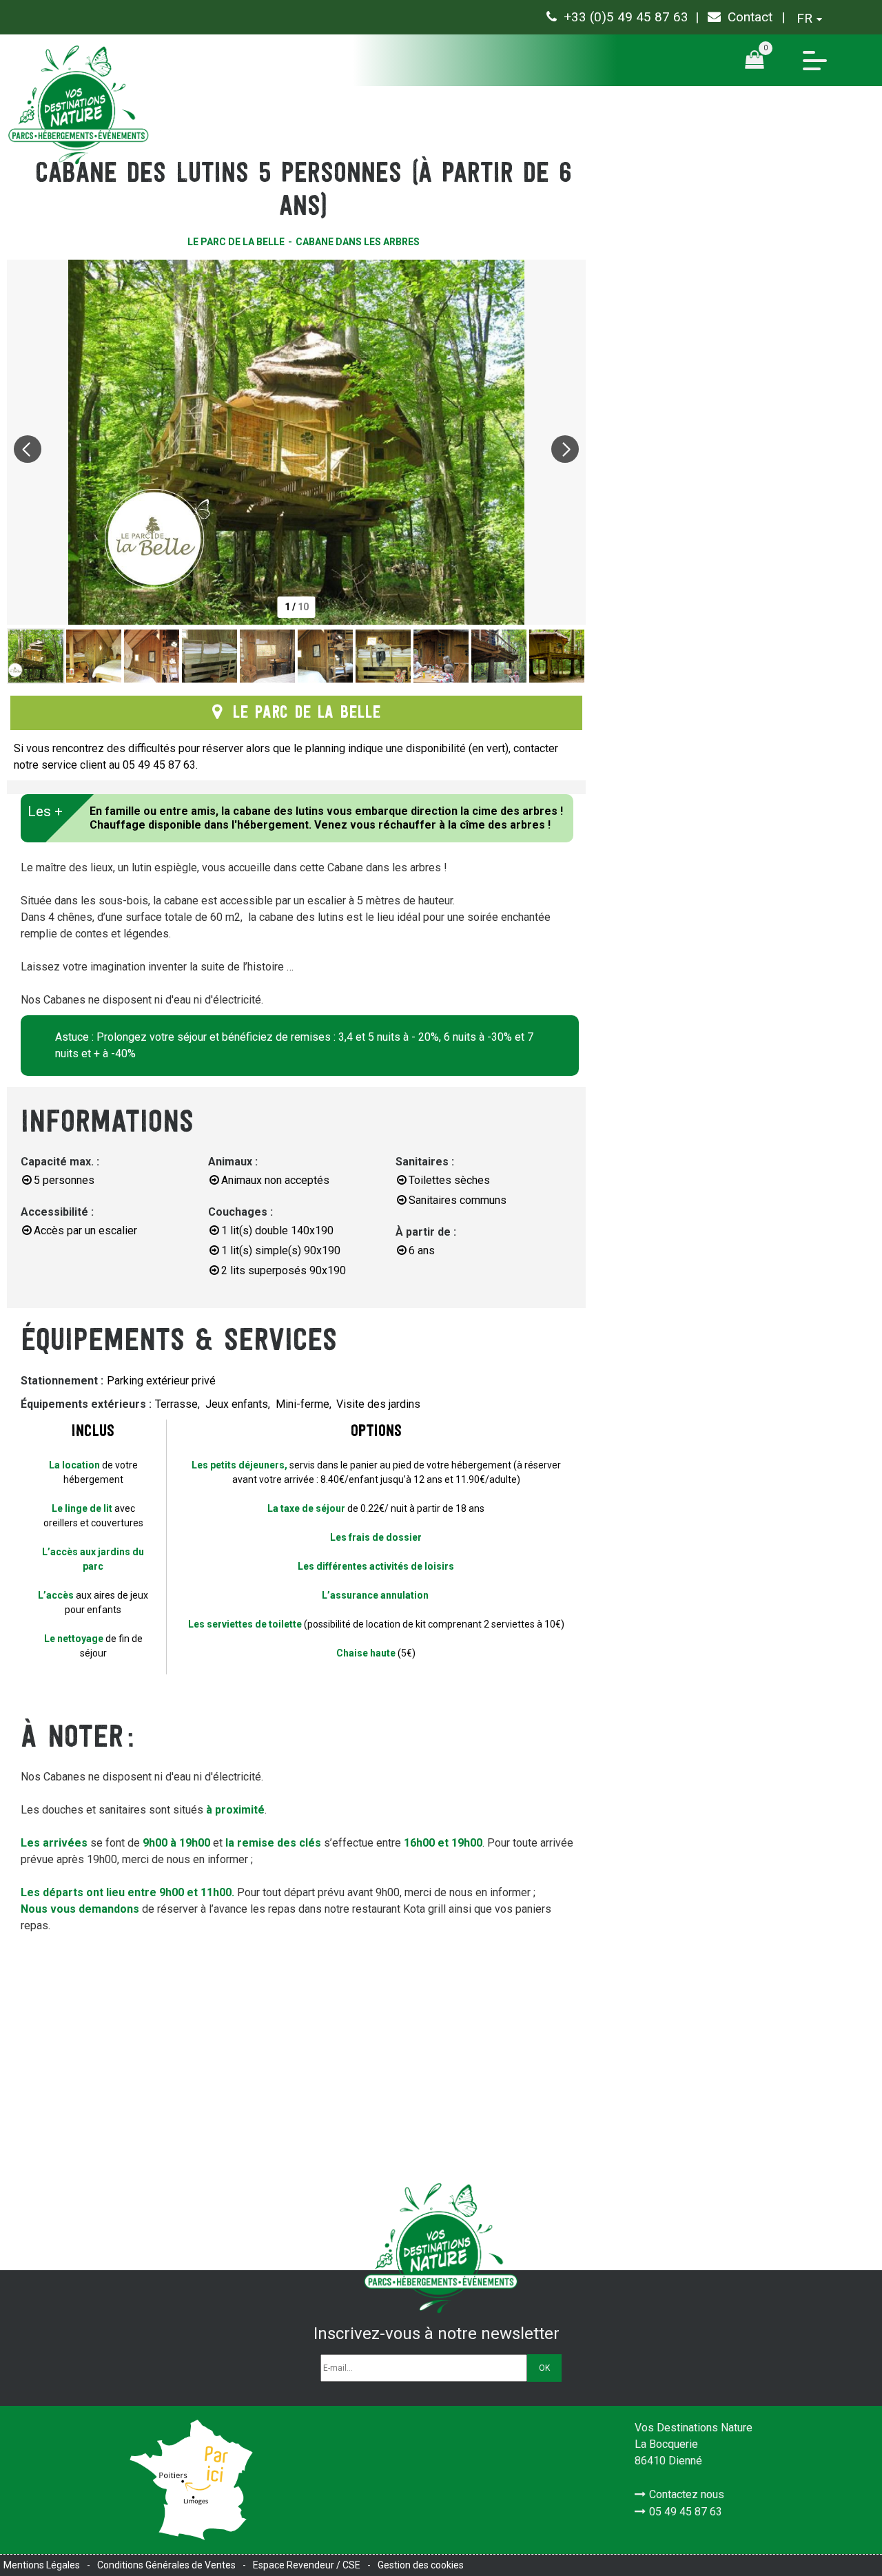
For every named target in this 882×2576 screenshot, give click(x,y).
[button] (759, 60)
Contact (750, 17)
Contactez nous (687, 2494)
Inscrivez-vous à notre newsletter (437, 2334)
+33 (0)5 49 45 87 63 (626, 17)
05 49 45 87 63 (686, 2512)
